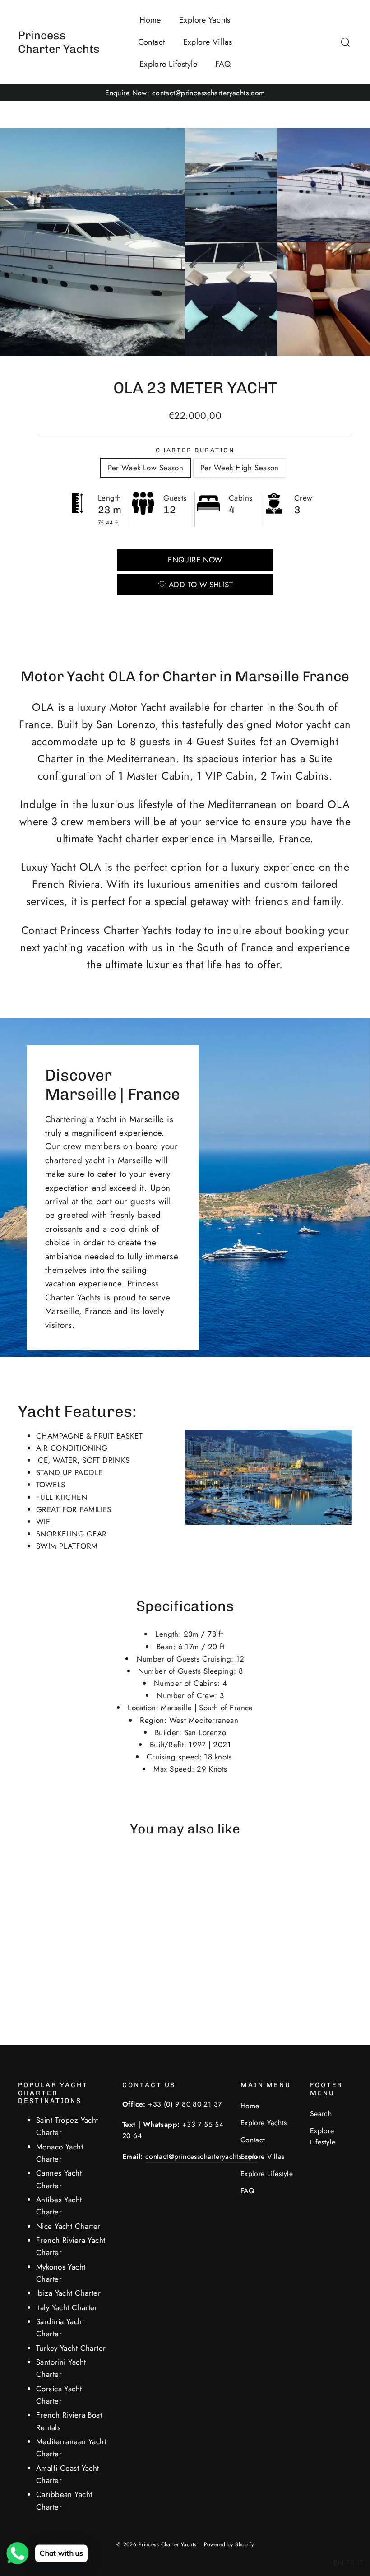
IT (360, 2563)
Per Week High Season (240, 468)
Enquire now (195, 560)
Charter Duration (195, 450)
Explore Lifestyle (168, 64)
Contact (152, 42)
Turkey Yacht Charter (71, 2348)
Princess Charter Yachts (59, 42)
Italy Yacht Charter (67, 2307)
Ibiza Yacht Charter (68, 2293)
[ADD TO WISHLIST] (49, 1873)
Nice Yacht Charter (68, 2226)
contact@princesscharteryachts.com (201, 2156)
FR (351, 2563)
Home (150, 20)
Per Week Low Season (146, 468)
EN (338, 2563)
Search (321, 2114)
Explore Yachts (205, 20)
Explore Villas (208, 42)
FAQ (223, 64)
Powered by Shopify (229, 2544)
